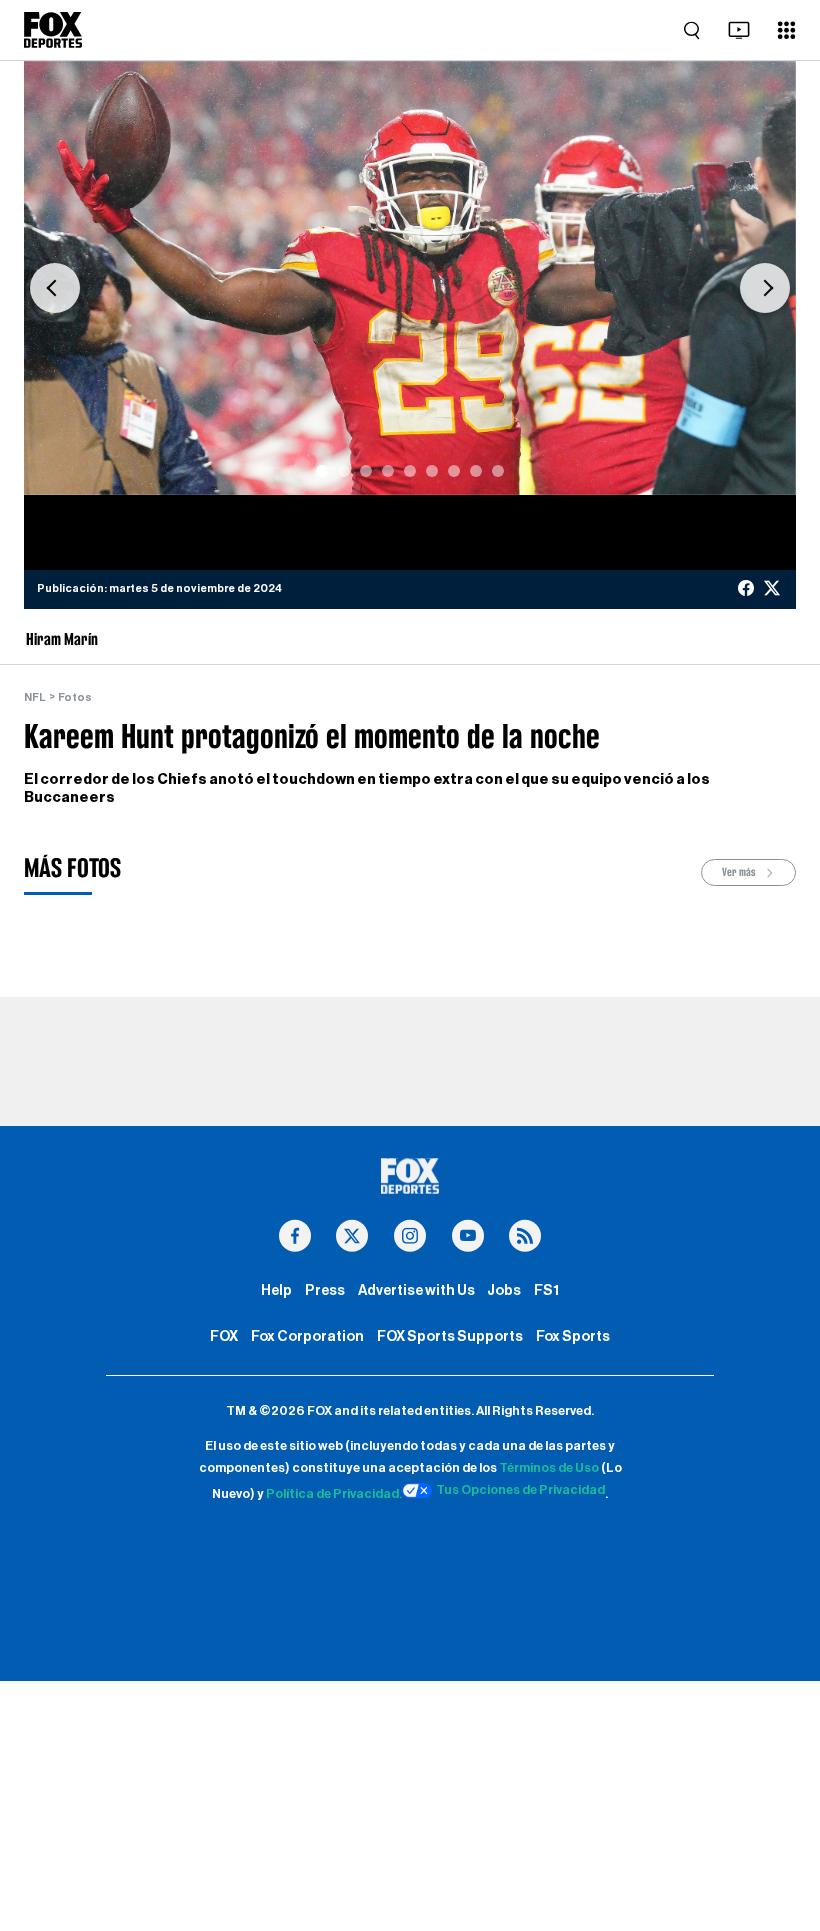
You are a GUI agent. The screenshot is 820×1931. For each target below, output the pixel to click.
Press (325, 1290)
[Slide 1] (322, 471)
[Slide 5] (410, 471)
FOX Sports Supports (450, 1336)
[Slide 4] (388, 471)
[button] (55, 288)
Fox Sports (573, 1336)
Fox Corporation (307, 1336)
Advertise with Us (416, 1290)
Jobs (504, 1290)
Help (276, 1290)
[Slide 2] (344, 471)
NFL (35, 697)
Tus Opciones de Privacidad (520, 1490)
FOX (224, 1336)
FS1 (546, 1290)
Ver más (739, 872)
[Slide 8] (476, 471)
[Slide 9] (498, 471)
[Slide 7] (454, 471)
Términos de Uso (549, 1468)
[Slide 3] (366, 471)
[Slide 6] (432, 471)
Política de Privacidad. (334, 1494)
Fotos (75, 697)
